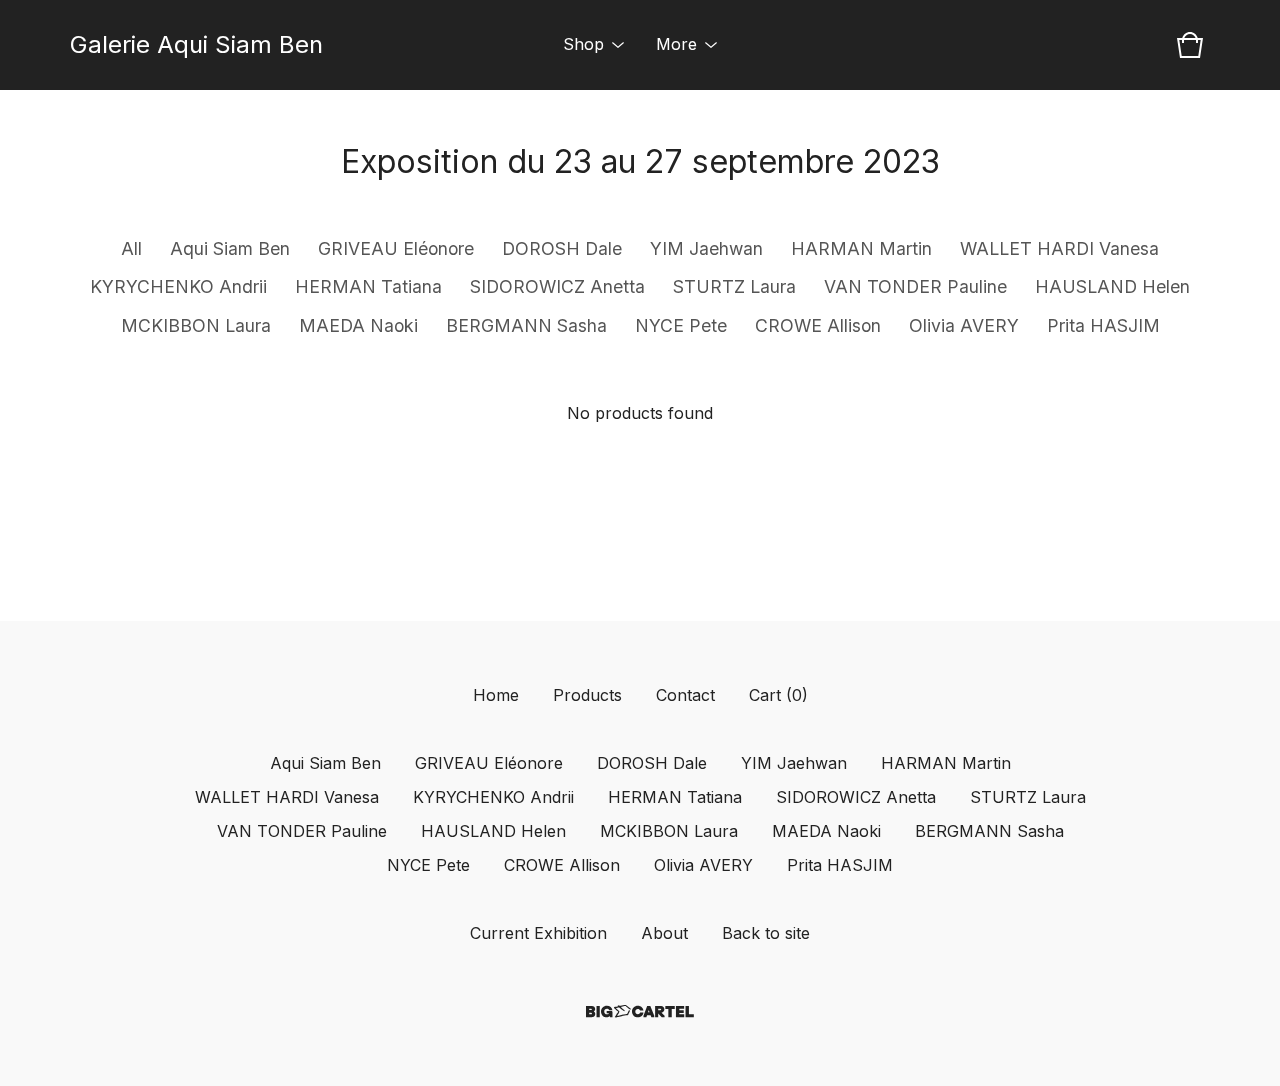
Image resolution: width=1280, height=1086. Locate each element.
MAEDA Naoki (358, 325)
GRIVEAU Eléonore (396, 248)
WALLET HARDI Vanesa (1059, 248)
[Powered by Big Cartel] (640, 1011)
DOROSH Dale (562, 248)
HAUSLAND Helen (1112, 286)
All (131, 248)
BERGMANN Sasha (526, 325)
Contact (685, 695)
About (664, 933)
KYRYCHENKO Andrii (178, 286)
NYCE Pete (681, 325)
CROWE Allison (818, 325)
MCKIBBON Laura (196, 325)
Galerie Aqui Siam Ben (196, 44)
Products (587, 695)
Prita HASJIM (1103, 325)
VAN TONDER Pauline (915, 286)
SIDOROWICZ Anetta (557, 286)
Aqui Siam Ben (230, 248)
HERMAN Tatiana (368, 286)
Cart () (778, 695)
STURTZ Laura (734, 286)
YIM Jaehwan (706, 248)
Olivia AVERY (964, 325)
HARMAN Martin (861, 248)
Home (496, 695)
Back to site (766, 933)
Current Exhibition (538, 933)
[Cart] (1190, 45)
